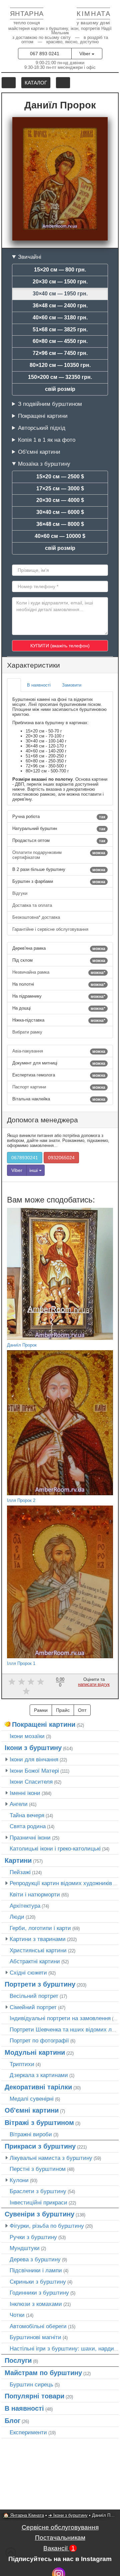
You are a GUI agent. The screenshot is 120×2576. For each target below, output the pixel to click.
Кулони (19, 2180)
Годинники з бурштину (39, 2293)
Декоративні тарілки (38, 2087)
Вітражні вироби (31, 2134)
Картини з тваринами (38, 1939)
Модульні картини (35, 2052)
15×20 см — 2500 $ (60, 477)
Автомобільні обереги (38, 2326)
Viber (85, 54)
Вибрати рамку (28, 1032)
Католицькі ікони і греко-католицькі (55, 1849)
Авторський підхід (42, 428)
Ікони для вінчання (34, 1759)
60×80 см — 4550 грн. (60, 341)
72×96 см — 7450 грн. (60, 353)
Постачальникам (60, 2538)
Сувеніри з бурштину (39, 2214)
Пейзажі (20, 1872)
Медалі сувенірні (32, 2099)
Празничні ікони (30, 1838)
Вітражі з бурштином (39, 2123)
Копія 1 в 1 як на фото (47, 440)
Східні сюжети (28, 1973)
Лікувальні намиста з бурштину (51, 2158)
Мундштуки (25, 2248)
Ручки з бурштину (33, 2237)
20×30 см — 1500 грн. (60, 282)
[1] (12, 1682)
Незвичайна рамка (59, 972)
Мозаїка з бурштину (44, 464)
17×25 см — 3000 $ (60, 488)
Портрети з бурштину (40, 1984)
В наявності (24, 2408)
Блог (12, 2421)
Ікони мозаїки (27, 1736)
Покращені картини (43, 416)
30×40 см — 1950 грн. (60, 294)
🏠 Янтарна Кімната (24, 2515)
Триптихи (22, 2064)
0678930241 (25, 1158)
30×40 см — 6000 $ (60, 512)
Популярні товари (34, 2396)
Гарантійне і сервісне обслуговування (51, 929)
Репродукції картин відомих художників (61, 1883)
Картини (18, 1860)
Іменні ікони (25, 1793)
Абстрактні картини (35, 1961)
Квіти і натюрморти (35, 1894)
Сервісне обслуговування (60, 2527)
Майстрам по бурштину (43, 2373)
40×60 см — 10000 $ (60, 536)
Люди (17, 1917)
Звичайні (30, 257)
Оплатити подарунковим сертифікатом (59, 855)
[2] (21, 1682)
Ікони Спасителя (31, 1782)
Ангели (19, 1804)
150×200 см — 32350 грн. (60, 377)
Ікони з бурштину (33, 1748)
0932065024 (61, 1158)
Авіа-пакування (59, 1051)
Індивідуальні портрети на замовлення (60, 2018)
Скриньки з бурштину (38, 2282)
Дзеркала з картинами (39, 2075)
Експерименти (28, 2432)
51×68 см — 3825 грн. (60, 329)
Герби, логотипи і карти (40, 1928)
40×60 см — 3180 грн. (60, 318)
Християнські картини (38, 1950)
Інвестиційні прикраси (38, 2202)
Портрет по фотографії (39, 2040)
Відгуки (20, 893)
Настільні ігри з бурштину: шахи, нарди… (65, 2348)
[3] (31, 1682)
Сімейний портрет (33, 2007)
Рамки (41, 1710)
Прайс (63, 1710)
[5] (26, 1691)
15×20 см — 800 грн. (60, 270)
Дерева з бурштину (35, 2259)
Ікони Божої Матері (34, 1771)
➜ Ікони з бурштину (68, 2515)
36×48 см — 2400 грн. (60, 306)
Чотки (17, 2315)
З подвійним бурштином (50, 404)
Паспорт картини (59, 1087)
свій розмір (60, 389)
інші (34, 1170)
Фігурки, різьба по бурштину (47, 2226)
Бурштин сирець (31, 2384)
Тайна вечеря (27, 1815)
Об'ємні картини (39, 452)
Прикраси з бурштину (40, 2146)
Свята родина (28, 1826)
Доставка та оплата (33, 905)
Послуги (18, 2360)
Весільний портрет (34, 1996)
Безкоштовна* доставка (37, 917)
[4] (40, 1682)
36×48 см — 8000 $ (60, 524)
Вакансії (59, 2548)
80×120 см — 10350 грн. (60, 365)
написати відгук (94, 1684)
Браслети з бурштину (38, 2191)
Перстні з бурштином (38, 2169)
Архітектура (25, 1906)
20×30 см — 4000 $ (60, 500)
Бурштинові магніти (35, 2337)
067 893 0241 (45, 54)
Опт (82, 1710)
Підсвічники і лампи (36, 2270)
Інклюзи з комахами (36, 2304)
